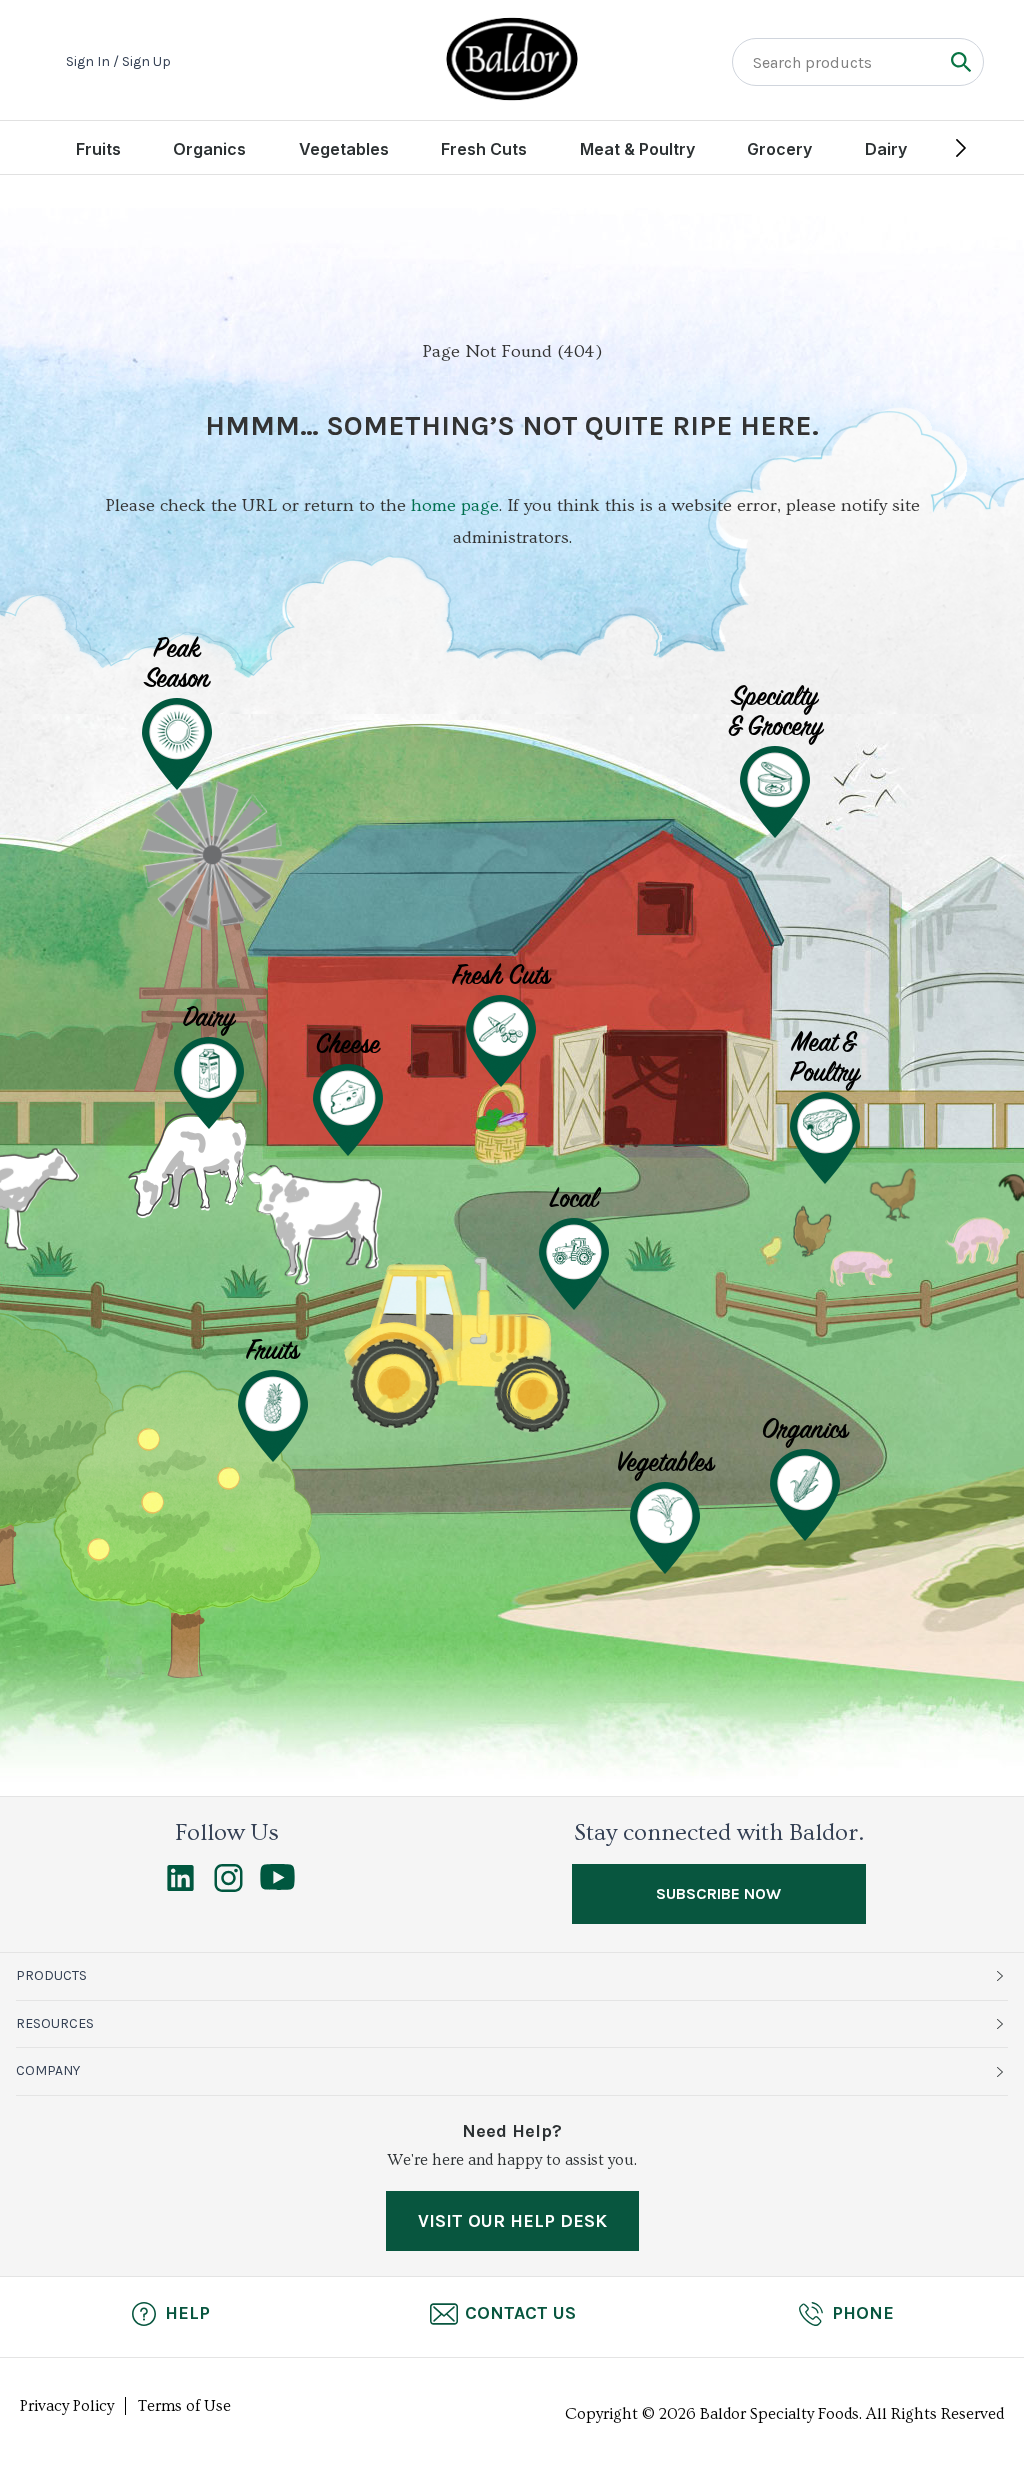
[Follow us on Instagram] (228, 1887)
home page (455, 505)
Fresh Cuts (484, 149)
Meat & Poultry (637, 149)
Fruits (98, 149)
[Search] (960, 61)
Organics (209, 149)
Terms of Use (184, 2406)
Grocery (779, 149)
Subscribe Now (718, 1893)
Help (187, 2313)
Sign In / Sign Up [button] (118, 62)
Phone (863, 2313)
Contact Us (520, 2313)
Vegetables (344, 149)
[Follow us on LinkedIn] (180, 1887)
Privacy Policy (67, 2406)
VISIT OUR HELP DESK (512, 2221)
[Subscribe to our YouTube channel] (277, 1885)
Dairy (886, 149)
